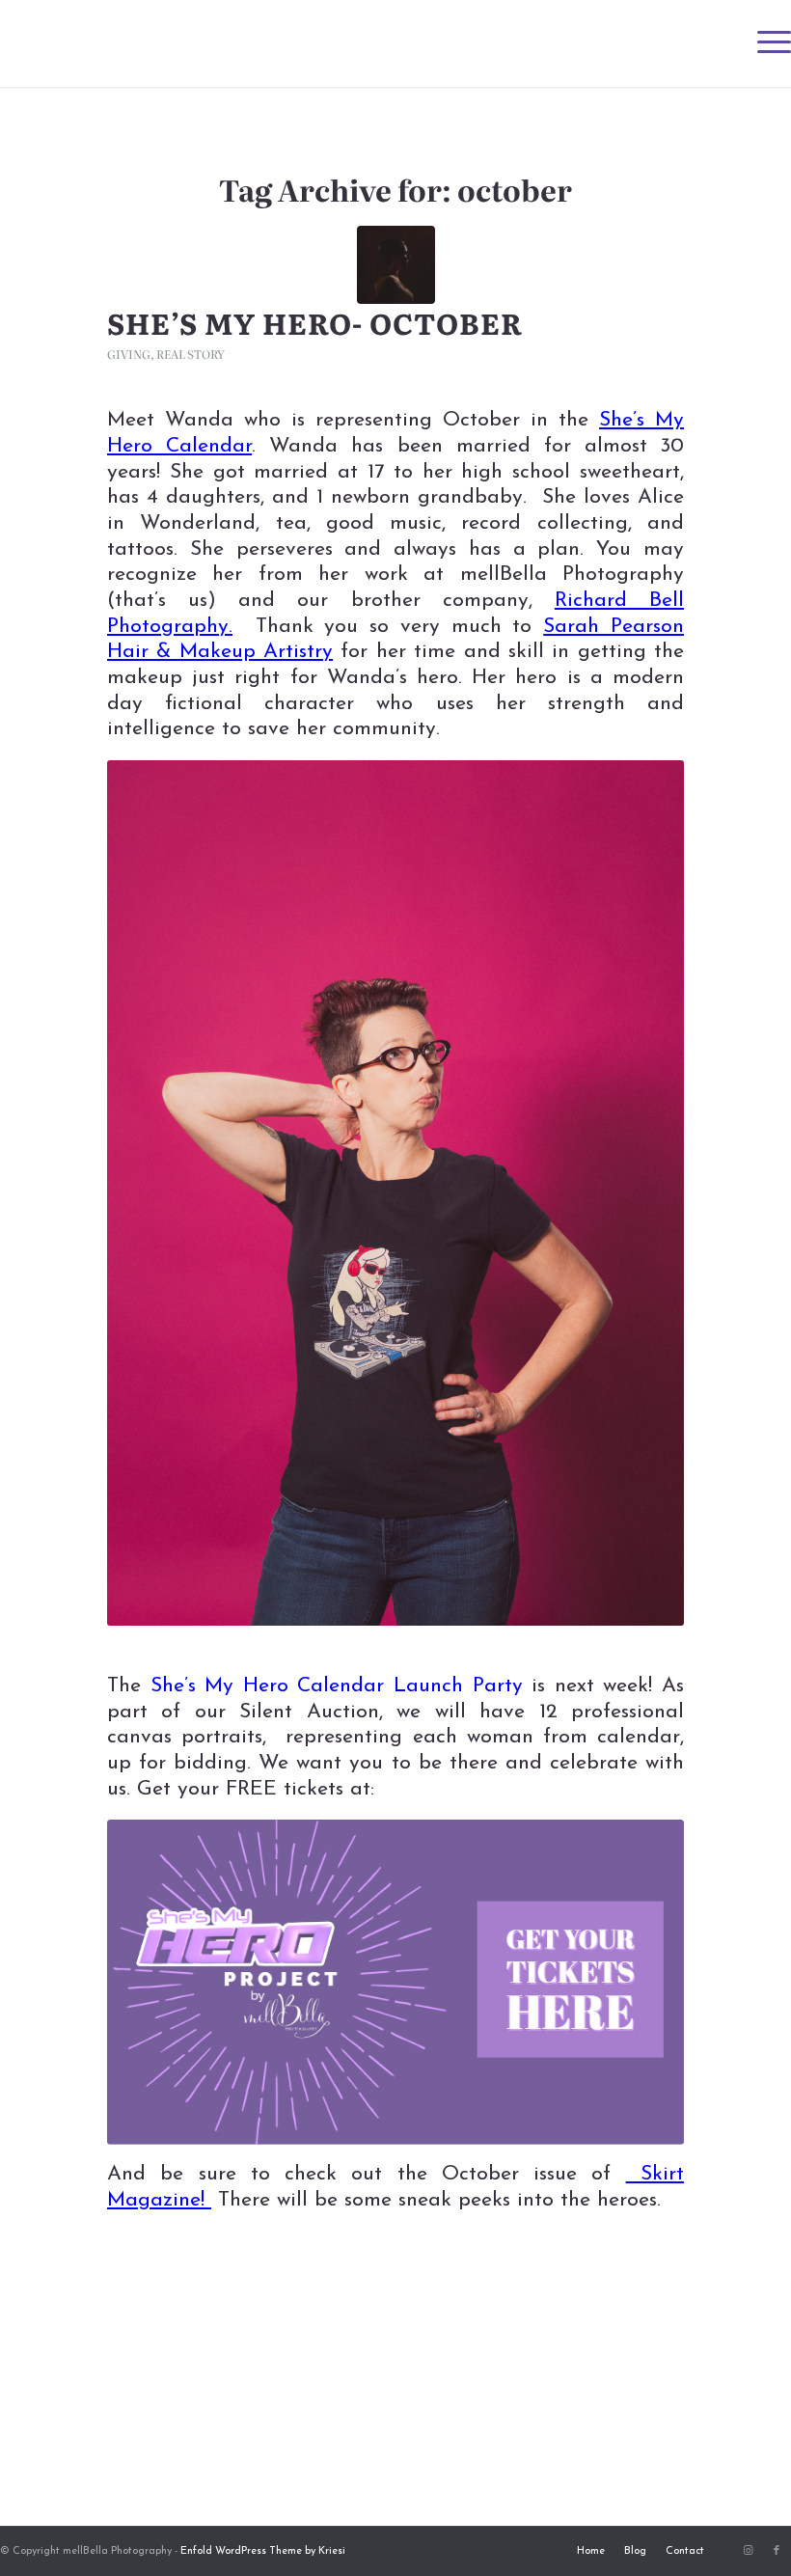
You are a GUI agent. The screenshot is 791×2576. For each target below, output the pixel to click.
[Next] (641, 1193)
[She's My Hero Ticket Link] (395, 1982)
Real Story (191, 354)
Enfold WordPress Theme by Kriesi (263, 2551)
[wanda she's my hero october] (396, 265)
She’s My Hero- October (315, 322)
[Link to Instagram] (748, 2551)
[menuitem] (764, 43)
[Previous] (150, 1193)
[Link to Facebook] (777, 2551)
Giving (129, 354)
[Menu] (764, 43)
